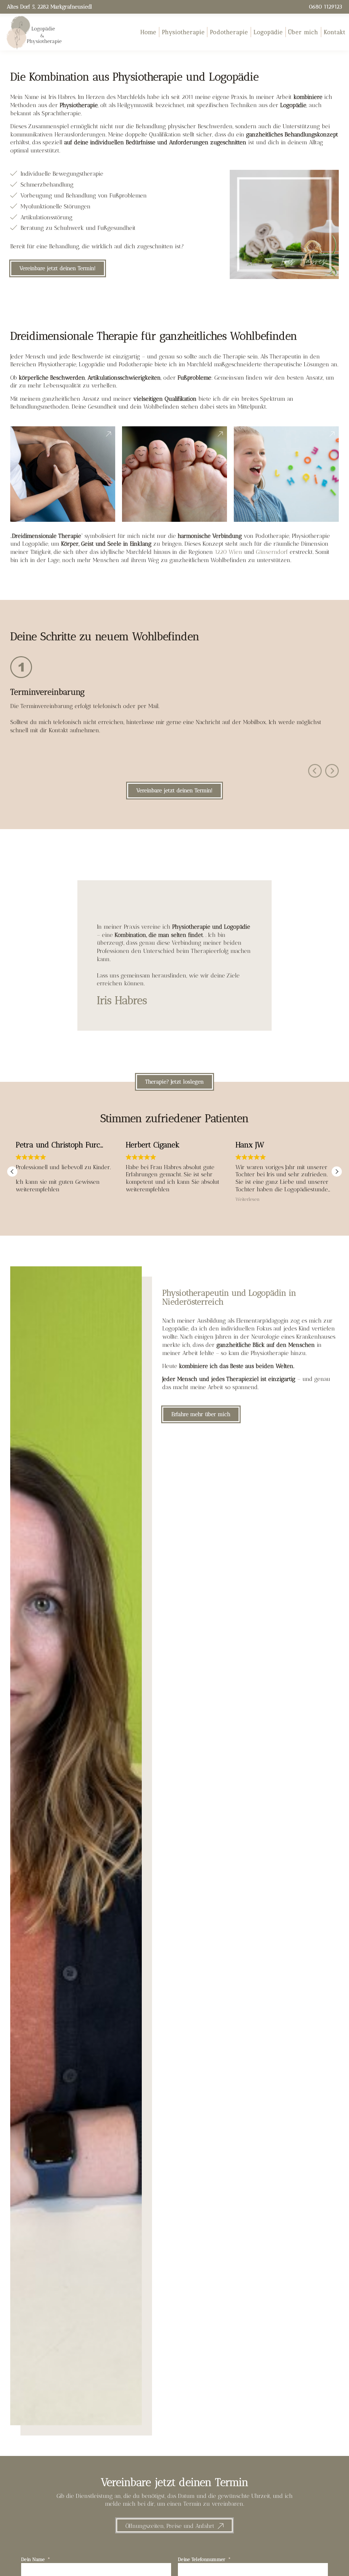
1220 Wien (229, 552)
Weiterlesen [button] (248, 1199)
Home (148, 32)
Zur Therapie (63, 493)
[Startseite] (34, 32)
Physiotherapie (183, 32)
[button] (315, 771)
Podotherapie (229, 32)
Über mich (303, 32)
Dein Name (34, 2559)
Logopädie (268, 32)
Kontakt (335, 32)
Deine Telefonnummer (202, 2559)
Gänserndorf (272, 552)
